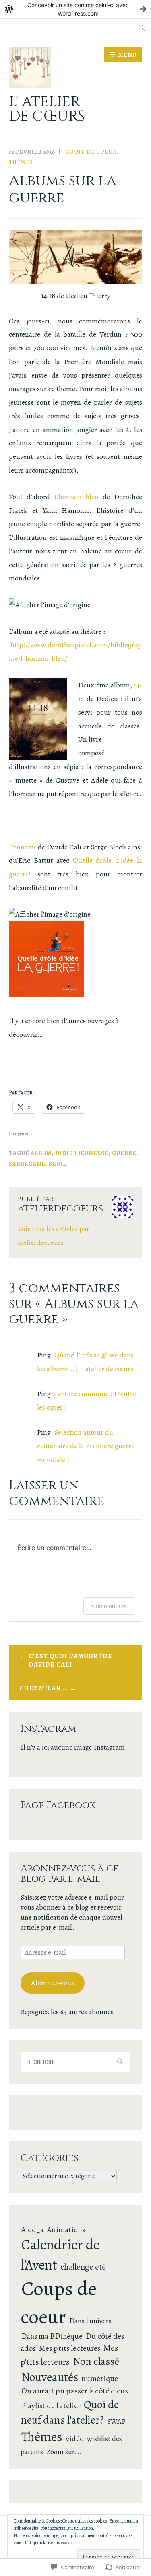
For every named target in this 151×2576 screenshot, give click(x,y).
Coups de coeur (91, 152)
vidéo (75, 2439)
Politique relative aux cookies (49, 2543)
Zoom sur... (64, 2452)
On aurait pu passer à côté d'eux (75, 2391)
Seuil (58, 1164)
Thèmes (21, 162)
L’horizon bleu (78, 497)
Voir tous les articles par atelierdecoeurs (54, 1236)
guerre (124, 1153)
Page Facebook (58, 1805)
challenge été (83, 2267)
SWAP (116, 2421)
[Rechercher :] (142, 27)
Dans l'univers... (94, 2321)
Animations (66, 2230)
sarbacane (27, 1164)
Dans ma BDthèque (52, 2336)
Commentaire (109, 1606)
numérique (100, 2378)
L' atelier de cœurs (47, 109)
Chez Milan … (43, 1688)
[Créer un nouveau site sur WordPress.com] (75, 9)
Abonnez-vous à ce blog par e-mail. (69, 1874)
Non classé (96, 2361)
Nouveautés (50, 2377)
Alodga (33, 2230)
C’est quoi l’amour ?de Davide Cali (70, 1660)
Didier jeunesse (82, 1153)
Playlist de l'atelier (51, 2406)
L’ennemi (22, 847)
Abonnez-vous (53, 1983)
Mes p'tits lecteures (70, 2348)
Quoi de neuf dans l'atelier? (70, 2412)
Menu (127, 55)
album (41, 1153)
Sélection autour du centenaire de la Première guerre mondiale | (86, 1446)
